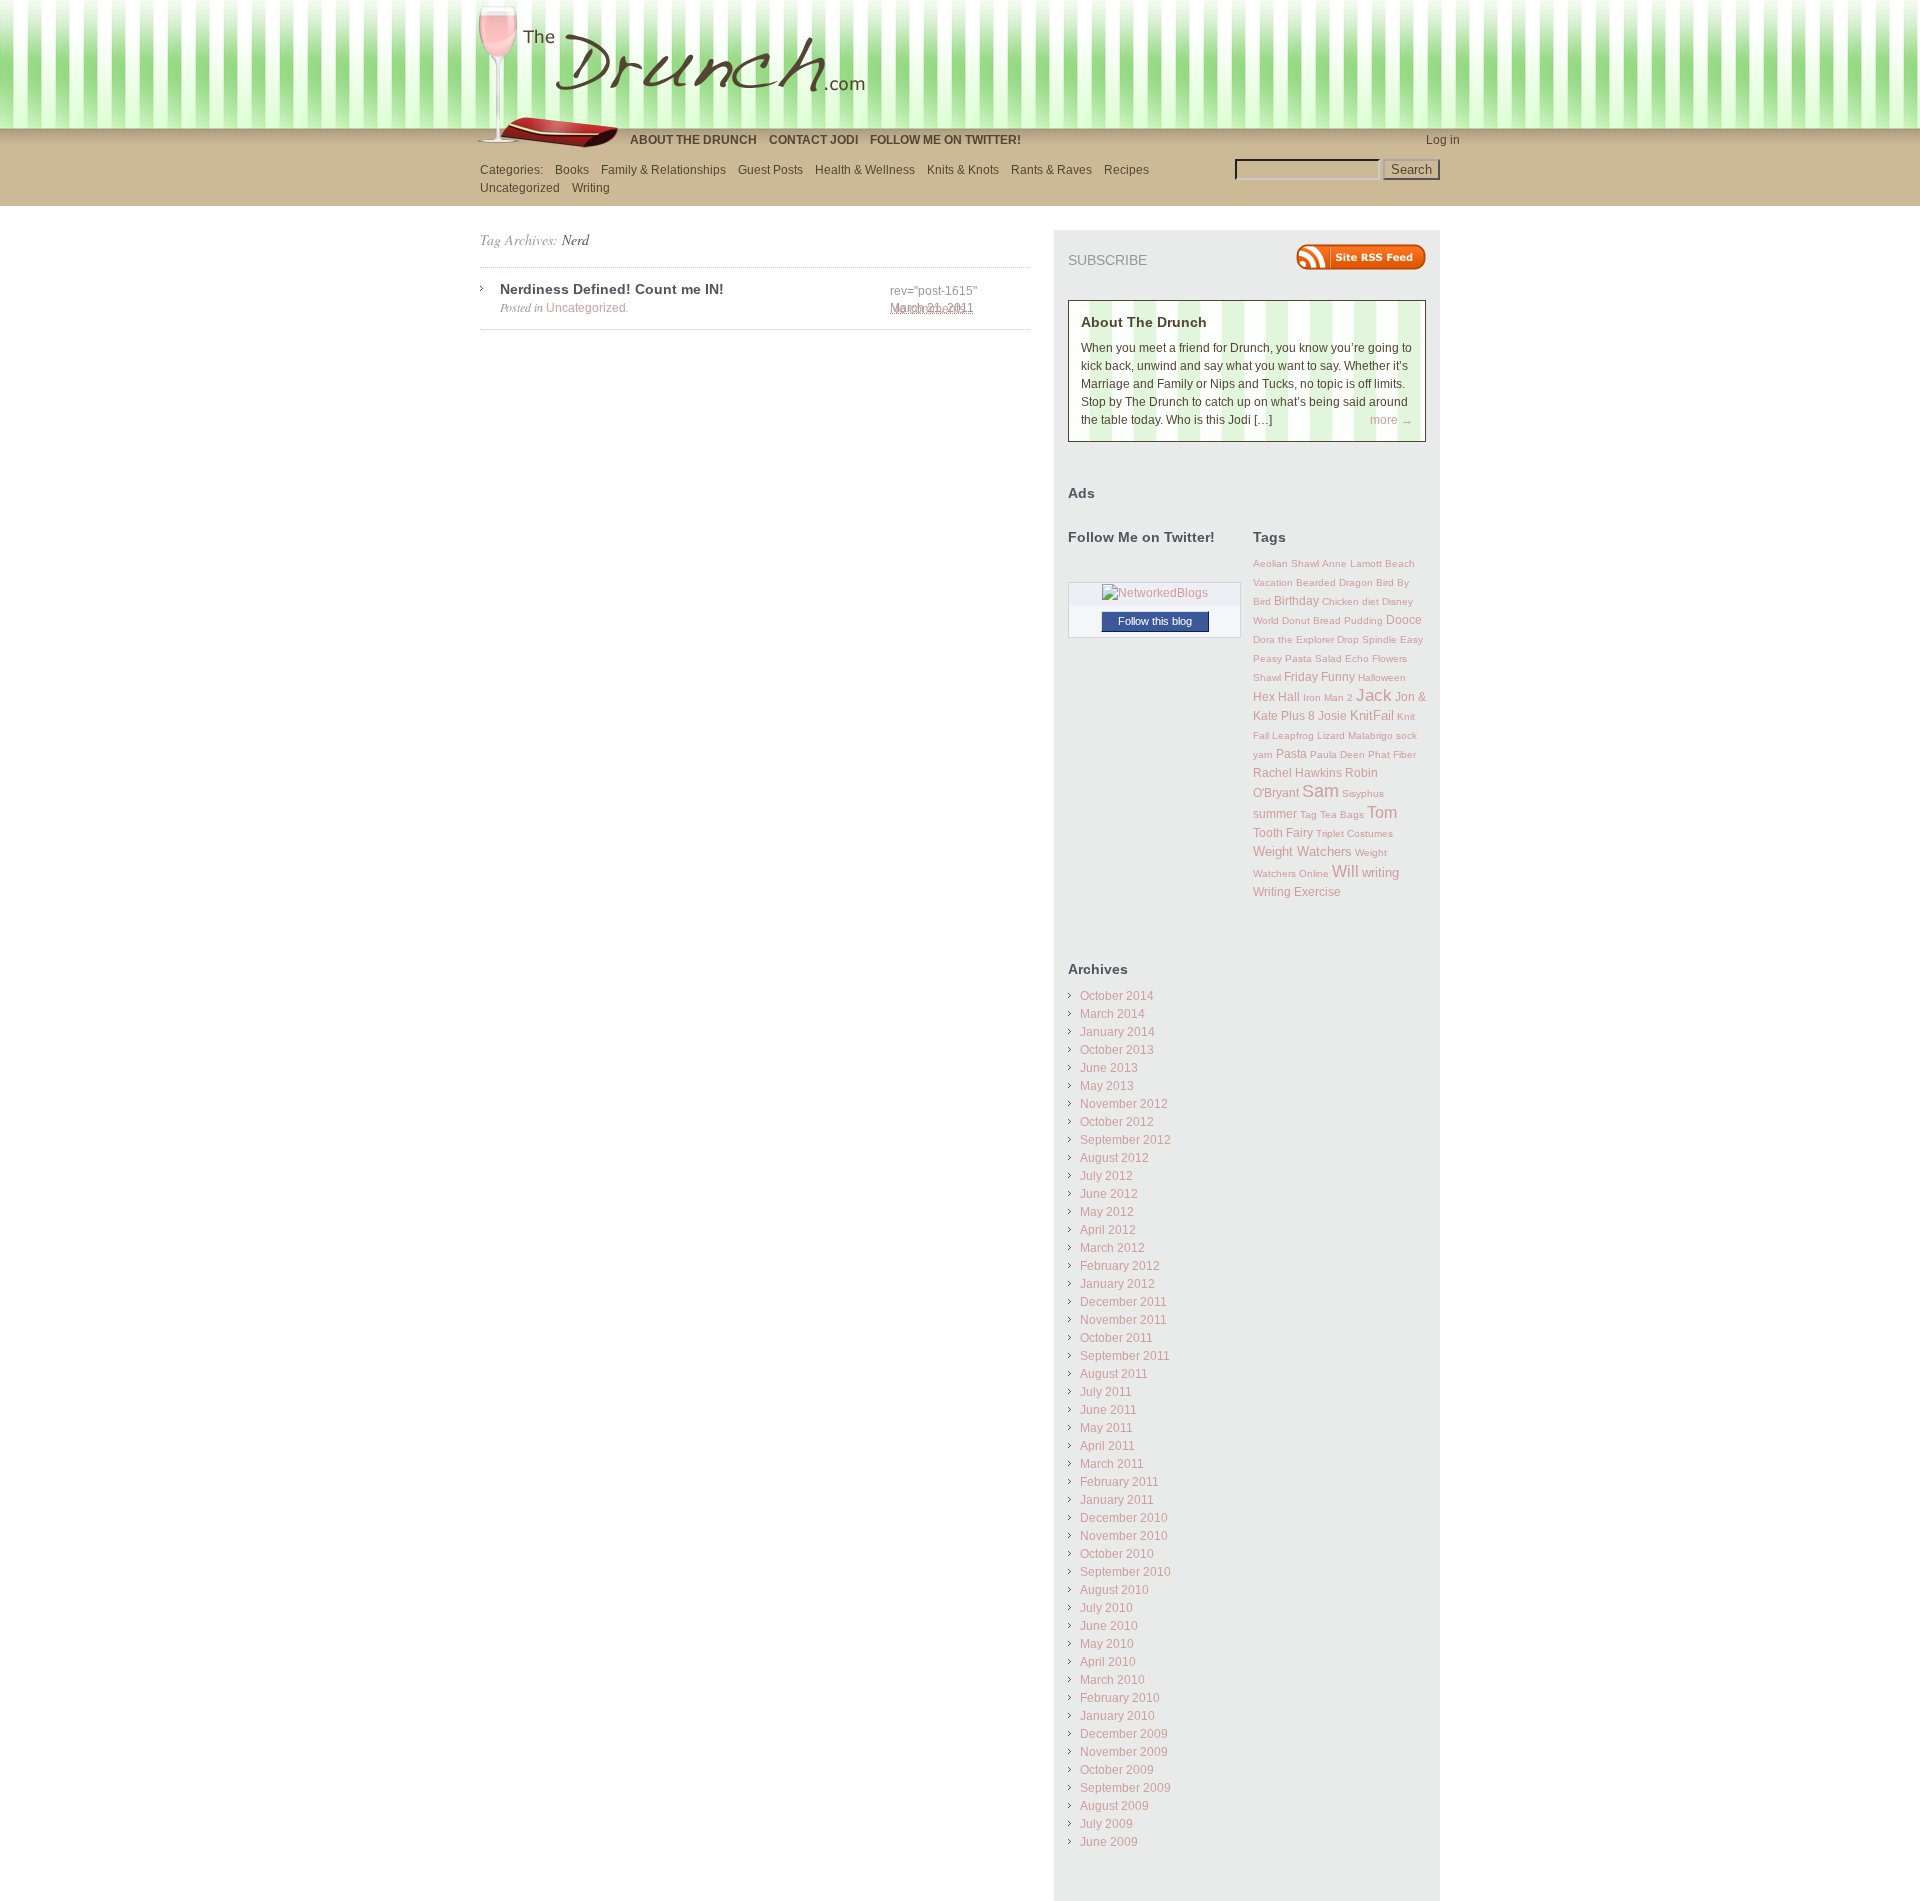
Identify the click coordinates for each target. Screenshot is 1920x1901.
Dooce (1404, 620)
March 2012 (1112, 1248)
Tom (1382, 812)
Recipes (1126, 170)
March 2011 (1112, 1464)
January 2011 (1117, 1500)
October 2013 (1117, 1050)
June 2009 (1109, 1842)
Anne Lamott (1352, 563)
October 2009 (1117, 1770)
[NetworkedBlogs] (1155, 593)
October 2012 (1117, 1122)
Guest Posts (770, 170)
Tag (1308, 814)
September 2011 (1125, 1356)
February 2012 (1120, 1266)
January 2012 (1117, 1284)
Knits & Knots (963, 170)
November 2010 (1124, 1536)
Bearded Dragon (1334, 582)
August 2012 (1114, 1158)
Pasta (1291, 754)
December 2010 (1124, 1518)
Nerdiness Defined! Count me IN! (612, 289)
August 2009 (1114, 1806)
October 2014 (1117, 996)
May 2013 (1107, 1086)
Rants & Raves (1051, 170)
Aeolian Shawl (1286, 563)
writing (1380, 872)
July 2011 (1106, 1392)
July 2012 (1106, 1176)
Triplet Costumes (1354, 833)
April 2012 (1108, 1230)
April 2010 (1108, 1662)
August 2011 (1114, 1374)
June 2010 (1109, 1626)
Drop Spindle (1367, 639)
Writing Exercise (1297, 892)
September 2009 (1125, 1788)
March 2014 (1112, 1014)
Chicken (1340, 601)
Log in (1443, 140)
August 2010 (1114, 1590)
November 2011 (1123, 1320)
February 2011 (1119, 1482)
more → (1391, 420)
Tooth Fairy (1283, 833)
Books (572, 170)
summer (1275, 814)
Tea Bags (1342, 814)
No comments (927, 309)
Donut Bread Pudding (1332, 620)
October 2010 (1117, 1554)
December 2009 (1124, 1734)
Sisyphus (1363, 793)
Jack (1374, 695)
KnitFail (1372, 716)
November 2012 (1124, 1104)
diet (1370, 601)
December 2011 (1123, 1302)
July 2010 (1106, 1608)
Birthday (1296, 601)
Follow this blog (1155, 621)
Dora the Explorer (1293, 639)
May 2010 (1107, 1644)
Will (1345, 871)
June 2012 (1109, 1194)
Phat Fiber (1392, 754)
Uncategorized (520, 188)
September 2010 (1125, 1572)
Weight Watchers (1302, 852)
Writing (591, 188)
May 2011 (1106, 1428)
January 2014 (1117, 1032)
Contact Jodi (813, 140)
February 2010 (1120, 1698)
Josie (1332, 716)
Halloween (1382, 677)
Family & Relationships (663, 170)
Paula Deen (1337, 754)
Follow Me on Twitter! (945, 140)
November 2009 (1124, 1752)
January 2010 (1117, 1716)
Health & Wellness (865, 170)
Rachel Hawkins (1297, 773)
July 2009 (1106, 1824)
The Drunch (680, 63)
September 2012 (1125, 1140)
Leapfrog (1293, 735)
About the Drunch (693, 140)
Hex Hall (1276, 697)
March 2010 (1112, 1680)
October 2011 (1116, 1338)
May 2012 (1107, 1212)
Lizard (1331, 735)
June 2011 (1108, 1410)
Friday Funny (1319, 677)
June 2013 (1109, 1068)
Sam (1320, 791)
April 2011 (1107, 1446)
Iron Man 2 (1328, 697)
